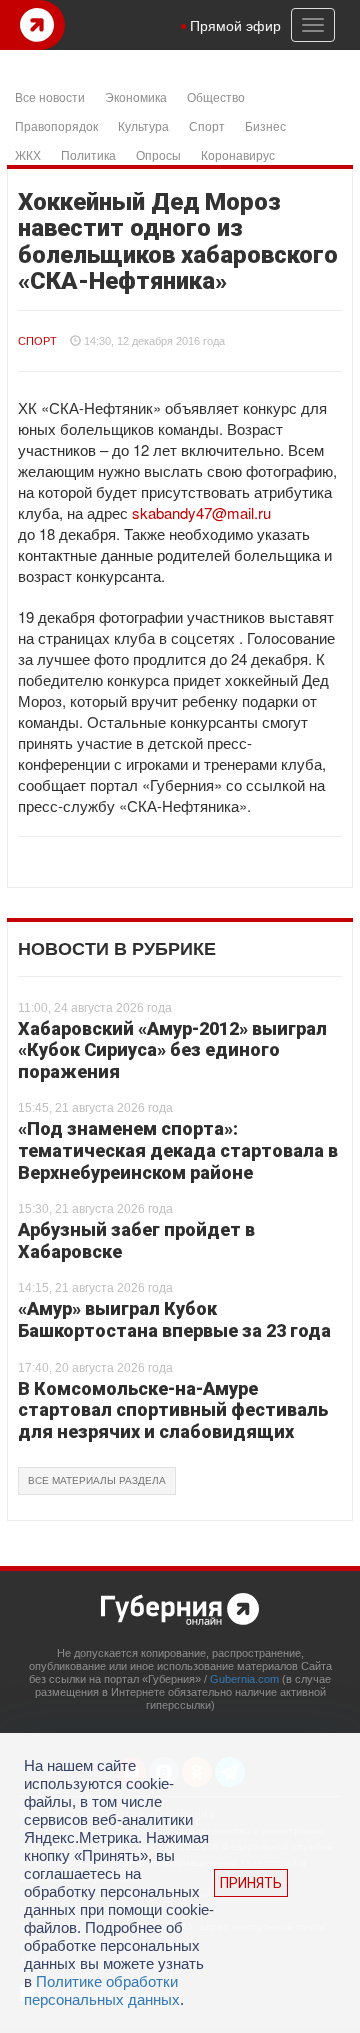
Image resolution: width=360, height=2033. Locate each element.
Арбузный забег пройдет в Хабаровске (136, 1240)
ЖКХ (28, 154)
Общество (216, 96)
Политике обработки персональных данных (102, 1990)
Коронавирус (238, 154)
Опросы (158, 154)
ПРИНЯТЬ (251, 1883)
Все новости (50, 96)
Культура (143, 125)
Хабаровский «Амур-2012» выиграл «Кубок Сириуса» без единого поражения (172, 1050)
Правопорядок (56, 125)
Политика (88, 154)
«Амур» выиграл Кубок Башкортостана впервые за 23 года (174, 1319)
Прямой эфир (235, 25)
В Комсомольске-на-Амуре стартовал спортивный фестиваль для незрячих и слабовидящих (173, 1410)
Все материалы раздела (97, 1480)
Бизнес (265, 125)
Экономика (136, 96)
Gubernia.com (244, 1679)
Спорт (207, 125)
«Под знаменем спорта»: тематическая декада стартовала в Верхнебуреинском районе (178, 1150)
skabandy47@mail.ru (201, 512)
